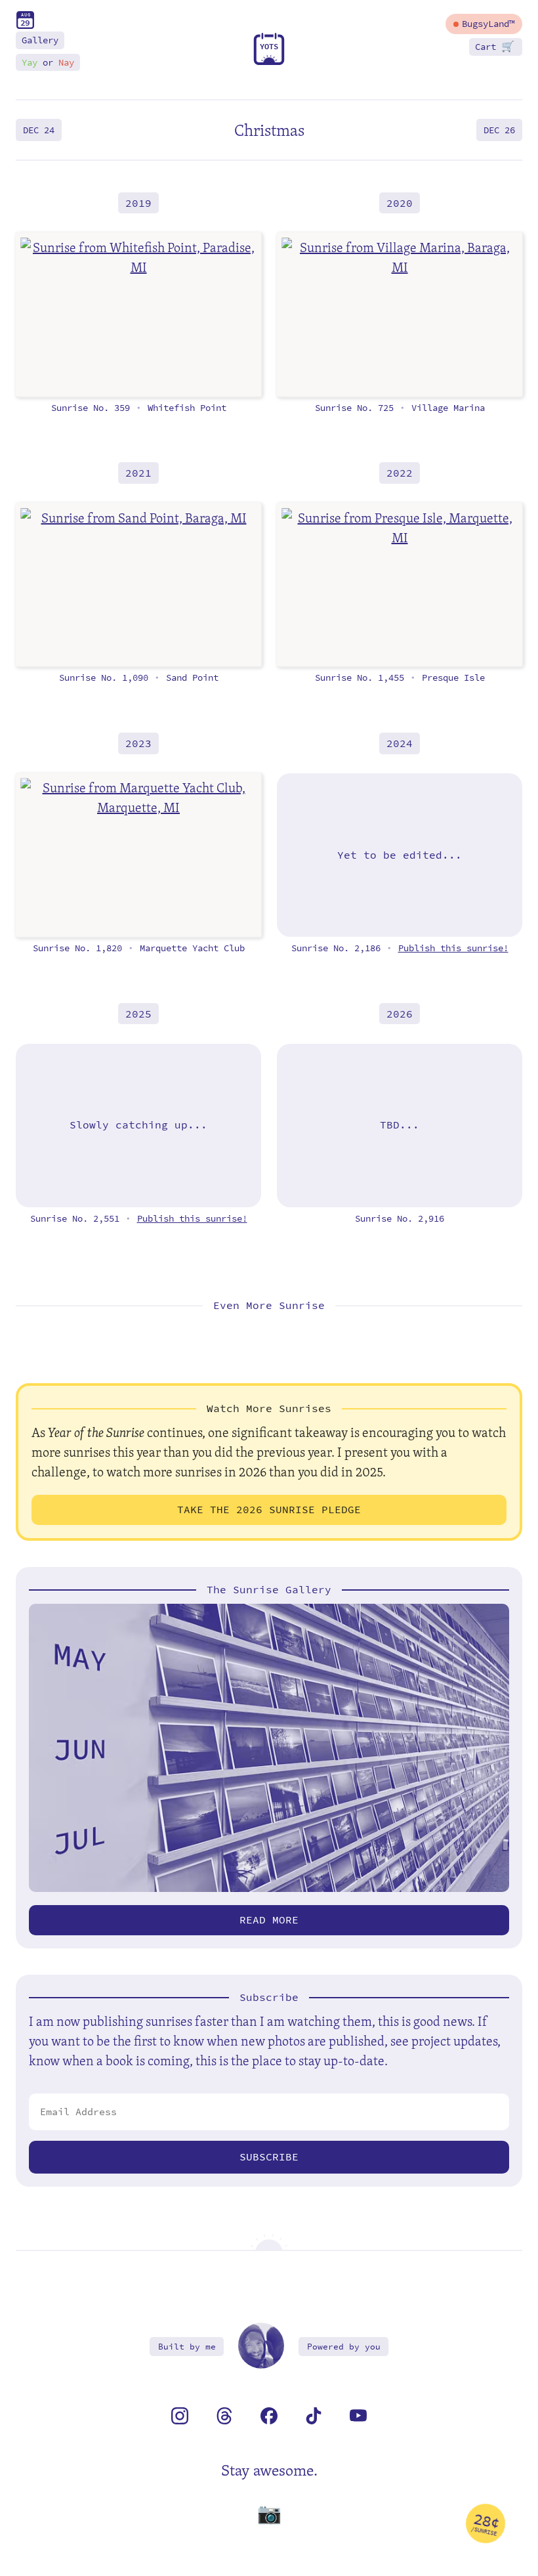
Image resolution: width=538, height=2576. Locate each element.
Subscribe (269, 2157)
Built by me (187, 2347)
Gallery (40, 40)
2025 (138, 1014)
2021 (138, 473)
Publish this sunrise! (453, 948)
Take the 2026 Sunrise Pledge (269, 1510)
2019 (138, 203)
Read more (269, 1920)
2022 (400, 473)
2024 (400, 743)
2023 (138, 743)
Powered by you (344, 2347)
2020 (400, 203)
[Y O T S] (269, 62)
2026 (400, 1014)
